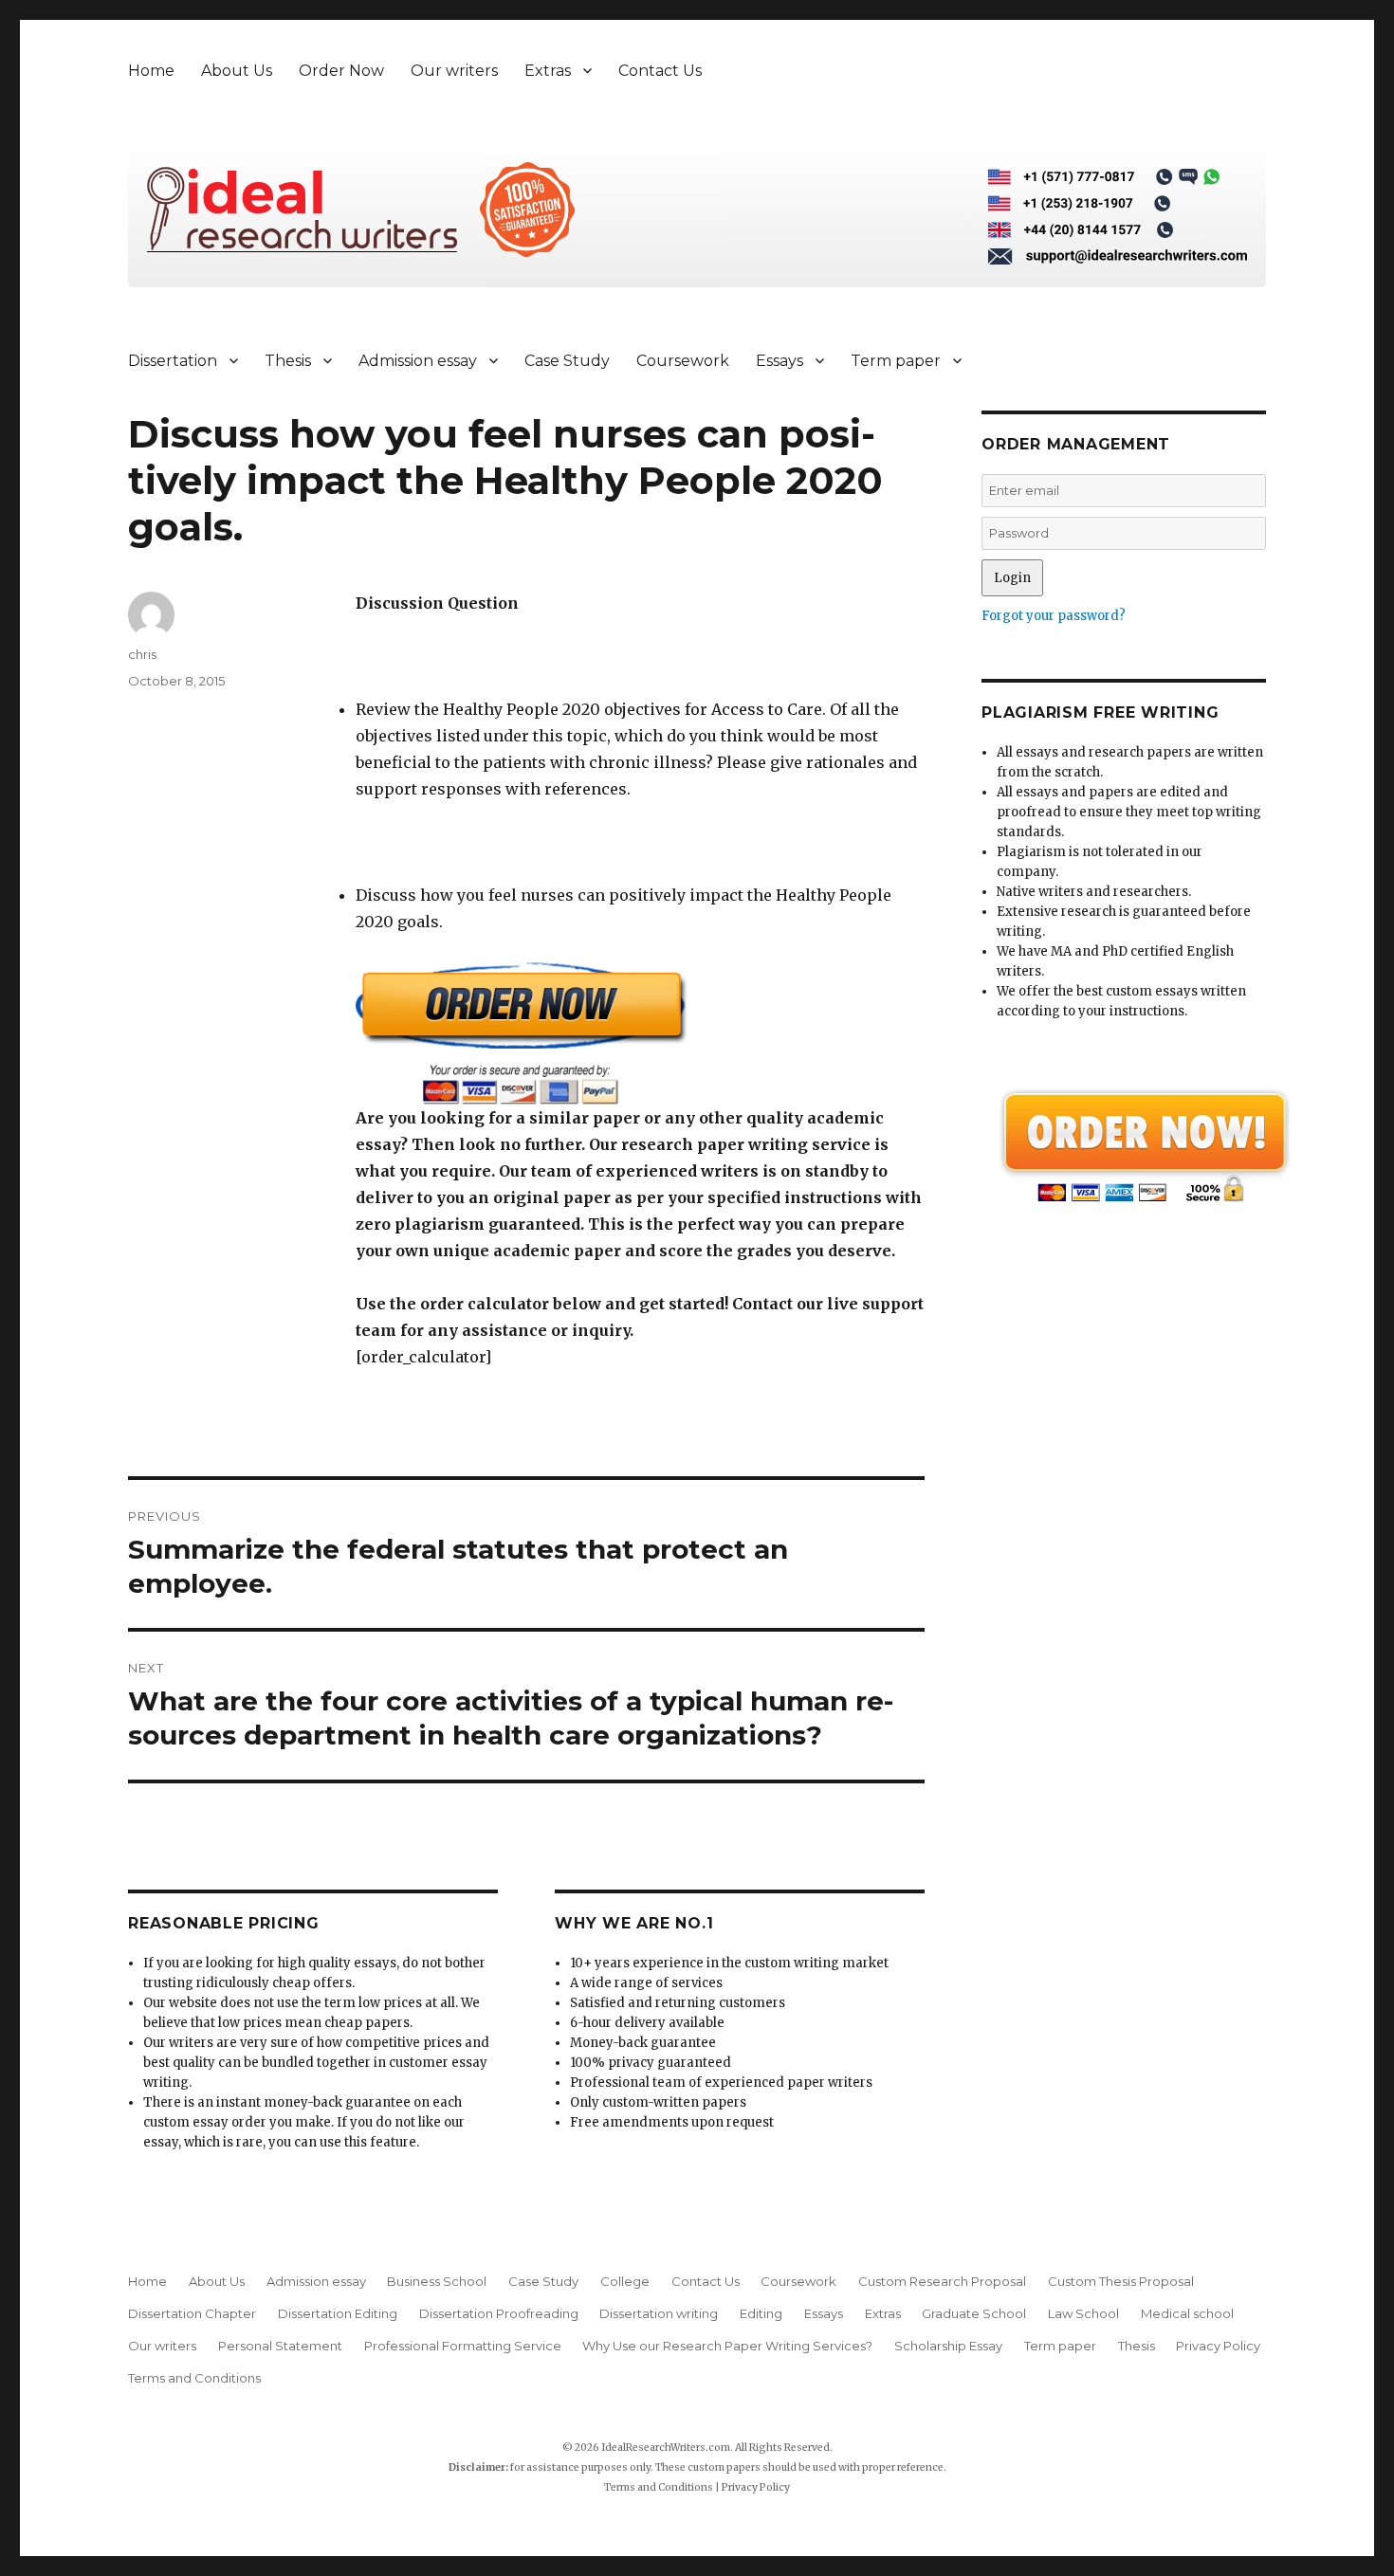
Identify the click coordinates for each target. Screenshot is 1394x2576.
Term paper (896, 361)
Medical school (1187, 2313)
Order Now (341, 71)
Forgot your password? (1054, 616)
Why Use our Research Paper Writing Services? (727, 2346)
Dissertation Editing (338, 2313)
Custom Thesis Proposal (1121, 2281)
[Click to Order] (640, 1033)
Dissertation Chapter (192, 2313)
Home (151, 71)
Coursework (683, 361)
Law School (1083, 2313)
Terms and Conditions (194, 2378)
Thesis (288, 361)
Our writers (454, 71)
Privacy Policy (1218, 2346)
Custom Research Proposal (942, 2281)
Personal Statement (280, 2346)
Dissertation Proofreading (499, 2313)
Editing (761, 2313)
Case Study (567, 361)
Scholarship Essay (948, 2346)
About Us (237, 71)
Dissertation (173, 361)
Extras (548, 71)
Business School (437, 2281)
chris (142, 654)
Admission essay (418, 361)
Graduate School (974, 2313)
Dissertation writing (659, 2313)
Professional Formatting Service (463, 2346)
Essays (780, 361)
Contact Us (660, 71)
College (625, 2281)
